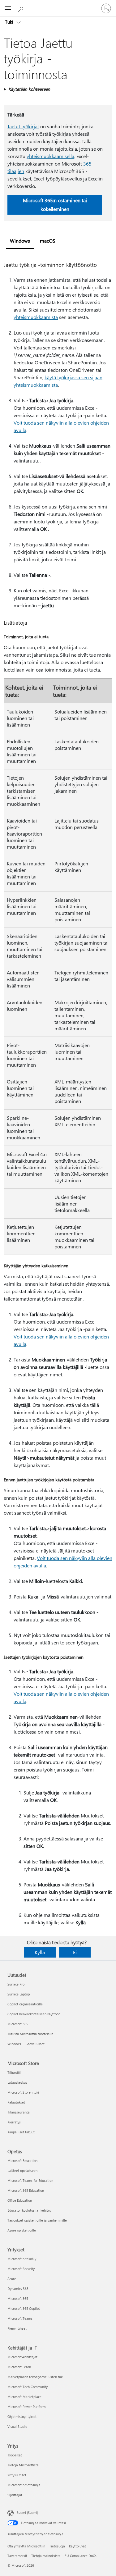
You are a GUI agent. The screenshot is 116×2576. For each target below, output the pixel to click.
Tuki (10, 22)
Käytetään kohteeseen (29, 89)
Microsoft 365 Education (26, 2190)
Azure (12, 2279)
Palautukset (16, 2102)
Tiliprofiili (15, 2072)
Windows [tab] (20, 241)
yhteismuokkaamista (36, 317)
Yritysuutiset (17, 2475)
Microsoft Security (21, 2269)
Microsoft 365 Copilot (24, 2308)
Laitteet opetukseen (22, 2170)
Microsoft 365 (18, 2024)
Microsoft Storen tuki (23, 2092)
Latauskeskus (17, 2082)
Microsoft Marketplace (24, 2397)
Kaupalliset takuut (21, 2132)
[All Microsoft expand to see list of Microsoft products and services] (8, 8)
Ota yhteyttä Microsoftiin (26, 2546)
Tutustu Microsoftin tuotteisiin (30, 2034)
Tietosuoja (57, 2546)
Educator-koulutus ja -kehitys (29, 2210)
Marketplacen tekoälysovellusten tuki (35, 2377)
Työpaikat (15, 2455)
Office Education (20, 2200)
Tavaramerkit (17, 2556)
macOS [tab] (48, 241)
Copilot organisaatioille (25, 2004)
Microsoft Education (22, 2161)
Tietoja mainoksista (46, 2556)
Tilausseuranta (19, 2112)
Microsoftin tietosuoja (24, 2485)
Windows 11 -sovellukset (26, 2044)
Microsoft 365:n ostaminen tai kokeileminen (55, 205)
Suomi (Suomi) (27, 2512)
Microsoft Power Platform (26, 2407)
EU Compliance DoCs (81, 2556)
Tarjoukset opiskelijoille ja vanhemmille (37, 2220)
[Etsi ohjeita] (22, 8)
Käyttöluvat (77, 2546)
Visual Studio (17, 2426)
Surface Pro (16, 1984)
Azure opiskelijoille (22, 2230)
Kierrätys (14, 2122)
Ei (75, 1952)
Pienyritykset (17, 2328)
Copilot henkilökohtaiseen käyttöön (34, 2014)
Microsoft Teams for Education (30, 2180)
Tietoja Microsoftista (23, 2465)
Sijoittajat (15, 2495)
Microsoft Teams (20, 2318)
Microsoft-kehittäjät (22, 2357)
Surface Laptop (19, 1994)
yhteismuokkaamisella (50, 156)
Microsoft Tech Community (28, 2387)
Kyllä (40, 1952)
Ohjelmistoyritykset (22, 2416)
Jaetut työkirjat (23, 126)
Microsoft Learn (19, 2367)
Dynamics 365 (18, 2289)
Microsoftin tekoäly (22, 2259)
